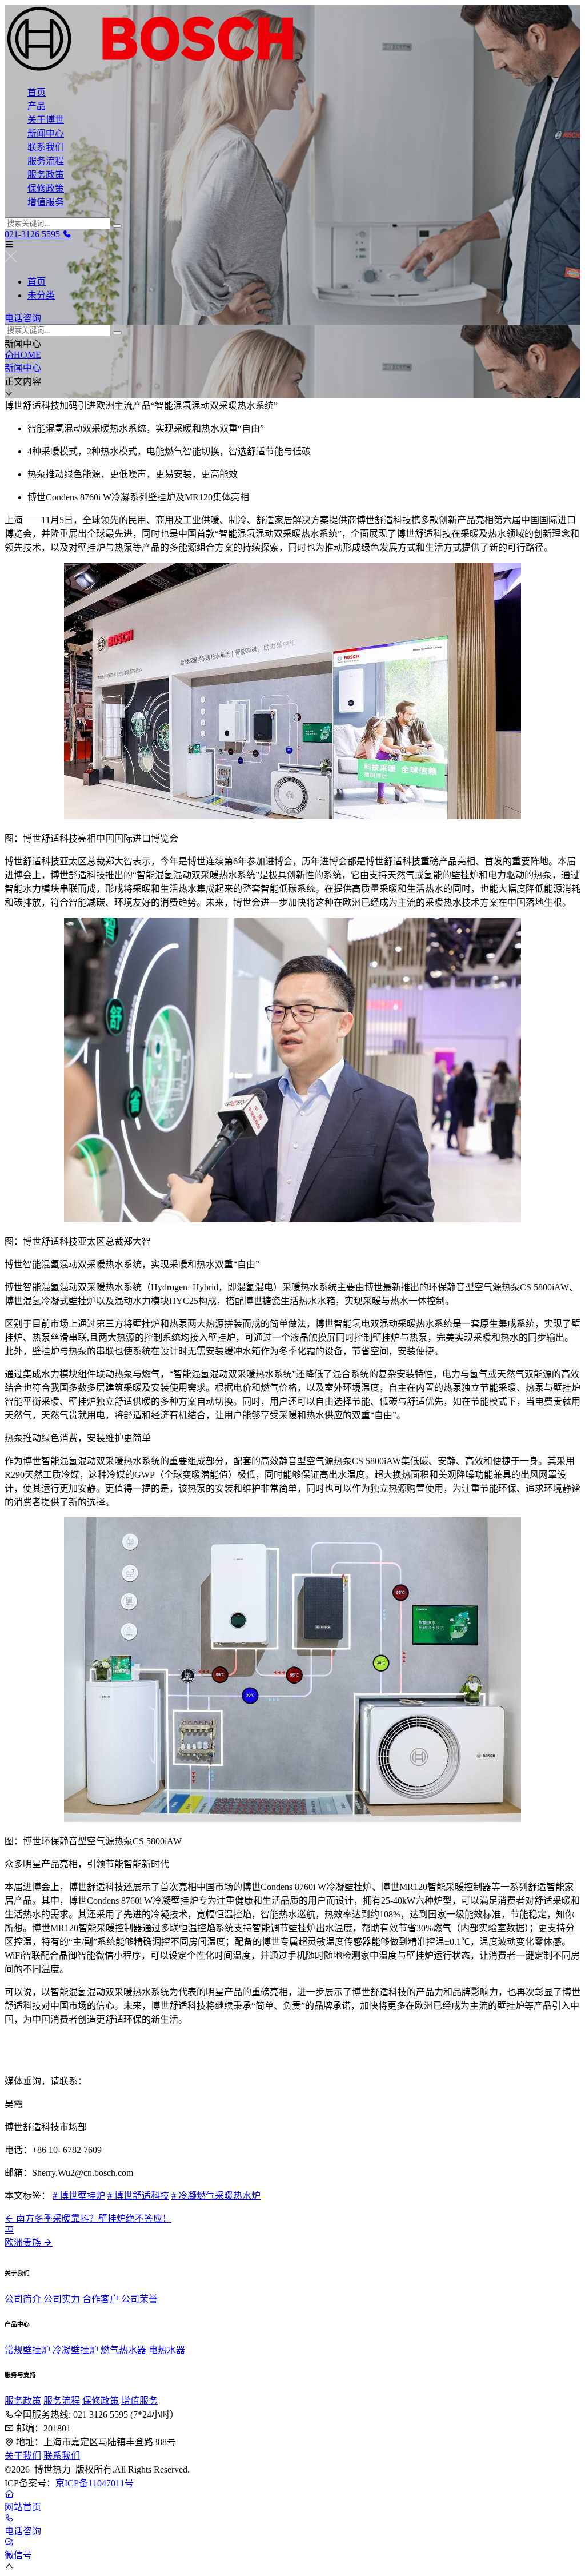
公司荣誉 (139, 2299)
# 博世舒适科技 (138, 2196)
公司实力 (62, 2299)
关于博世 (46, 120)
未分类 (41, 295)
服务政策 (46, 175)
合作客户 (101, 2299)
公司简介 (23, 2299)
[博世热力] (292, 40)
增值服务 (46, 202)
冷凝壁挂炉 (75, 2350)
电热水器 (167, 2350)
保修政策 (46, 188)
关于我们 (23, 2456)
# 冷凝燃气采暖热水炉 (216, 2196)
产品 (37, 106)
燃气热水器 (123, 2350)
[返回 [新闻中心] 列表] (9, 2229)
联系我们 (46, 147)
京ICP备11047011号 (95, 2483)
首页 (37, 92)
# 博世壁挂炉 (79, 2196)
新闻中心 (46, 133)
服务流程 (46, 161)
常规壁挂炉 (27, 2350)
